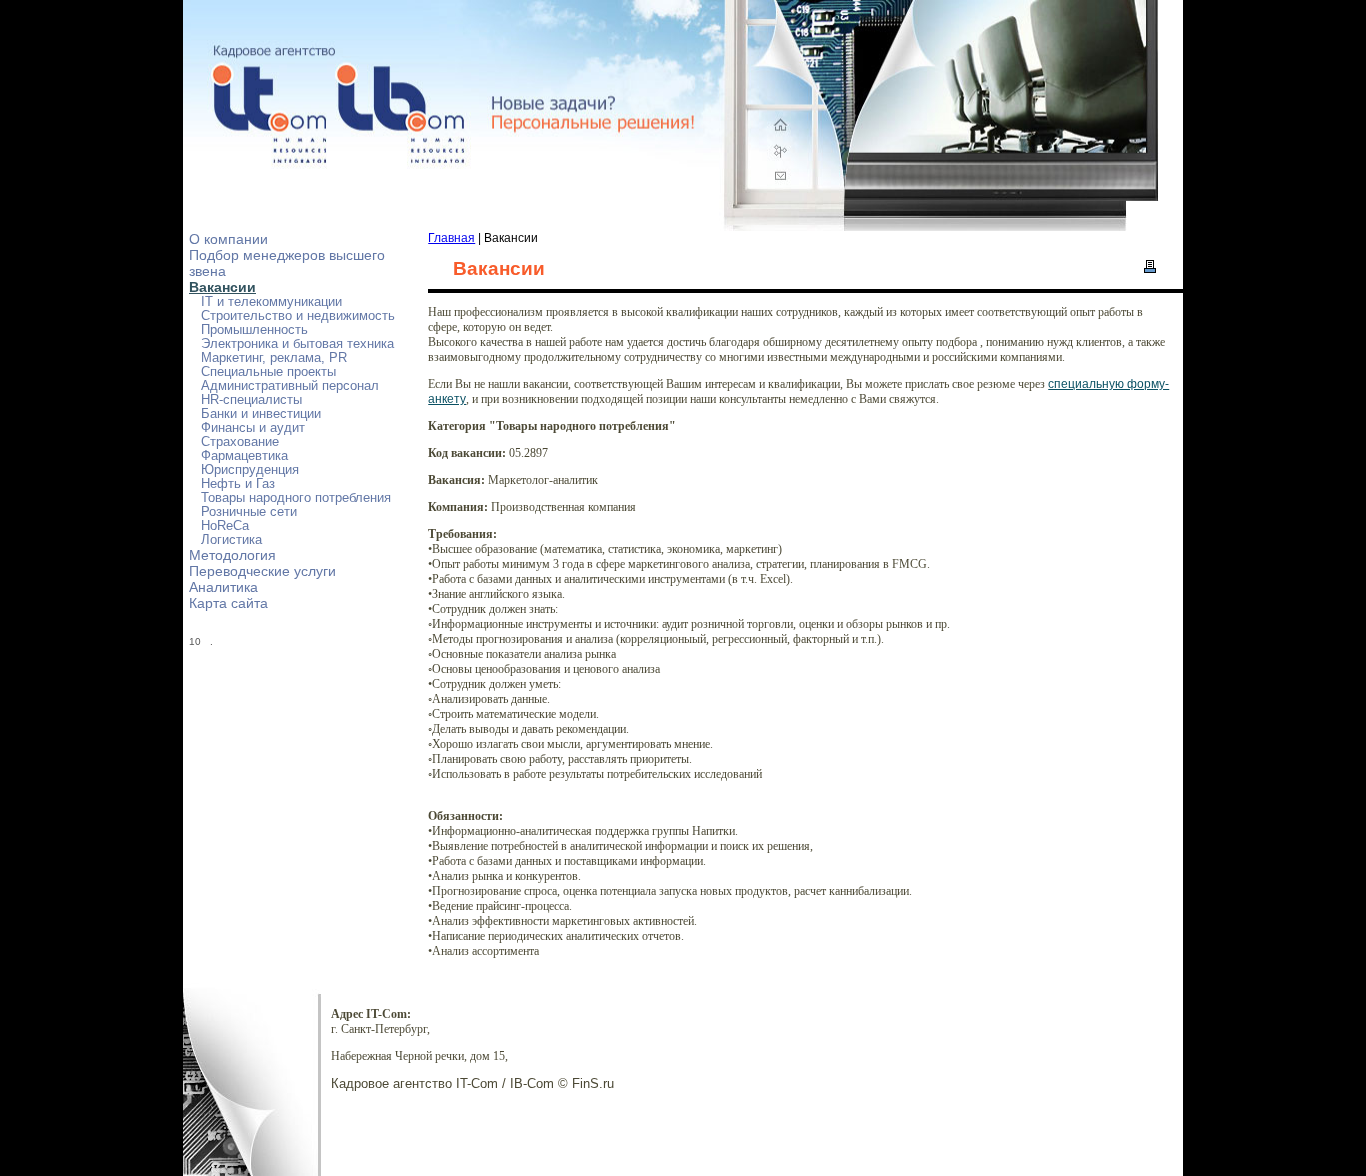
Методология (232, 555)
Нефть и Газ (238, 484)
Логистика (231, 540)
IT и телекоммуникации (271, 302)
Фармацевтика (244, 456)
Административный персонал (290, 386)
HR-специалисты (251, 400)
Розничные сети (249, 512)
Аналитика (223, 587)
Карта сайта (228, 603)
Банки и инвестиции (261, 414)
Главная (451, 238)
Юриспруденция (250, 470)
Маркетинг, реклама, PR (274, 358)
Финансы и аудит (253, 428)
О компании (228, 239)
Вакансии (222, 287)
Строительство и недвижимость (298, 316)
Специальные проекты (268, 372)
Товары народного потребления (296, 498)
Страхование (240, 442)
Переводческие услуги (262, 571)
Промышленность (254, 330)
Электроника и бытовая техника (297, 344)
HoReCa (225, 526)
